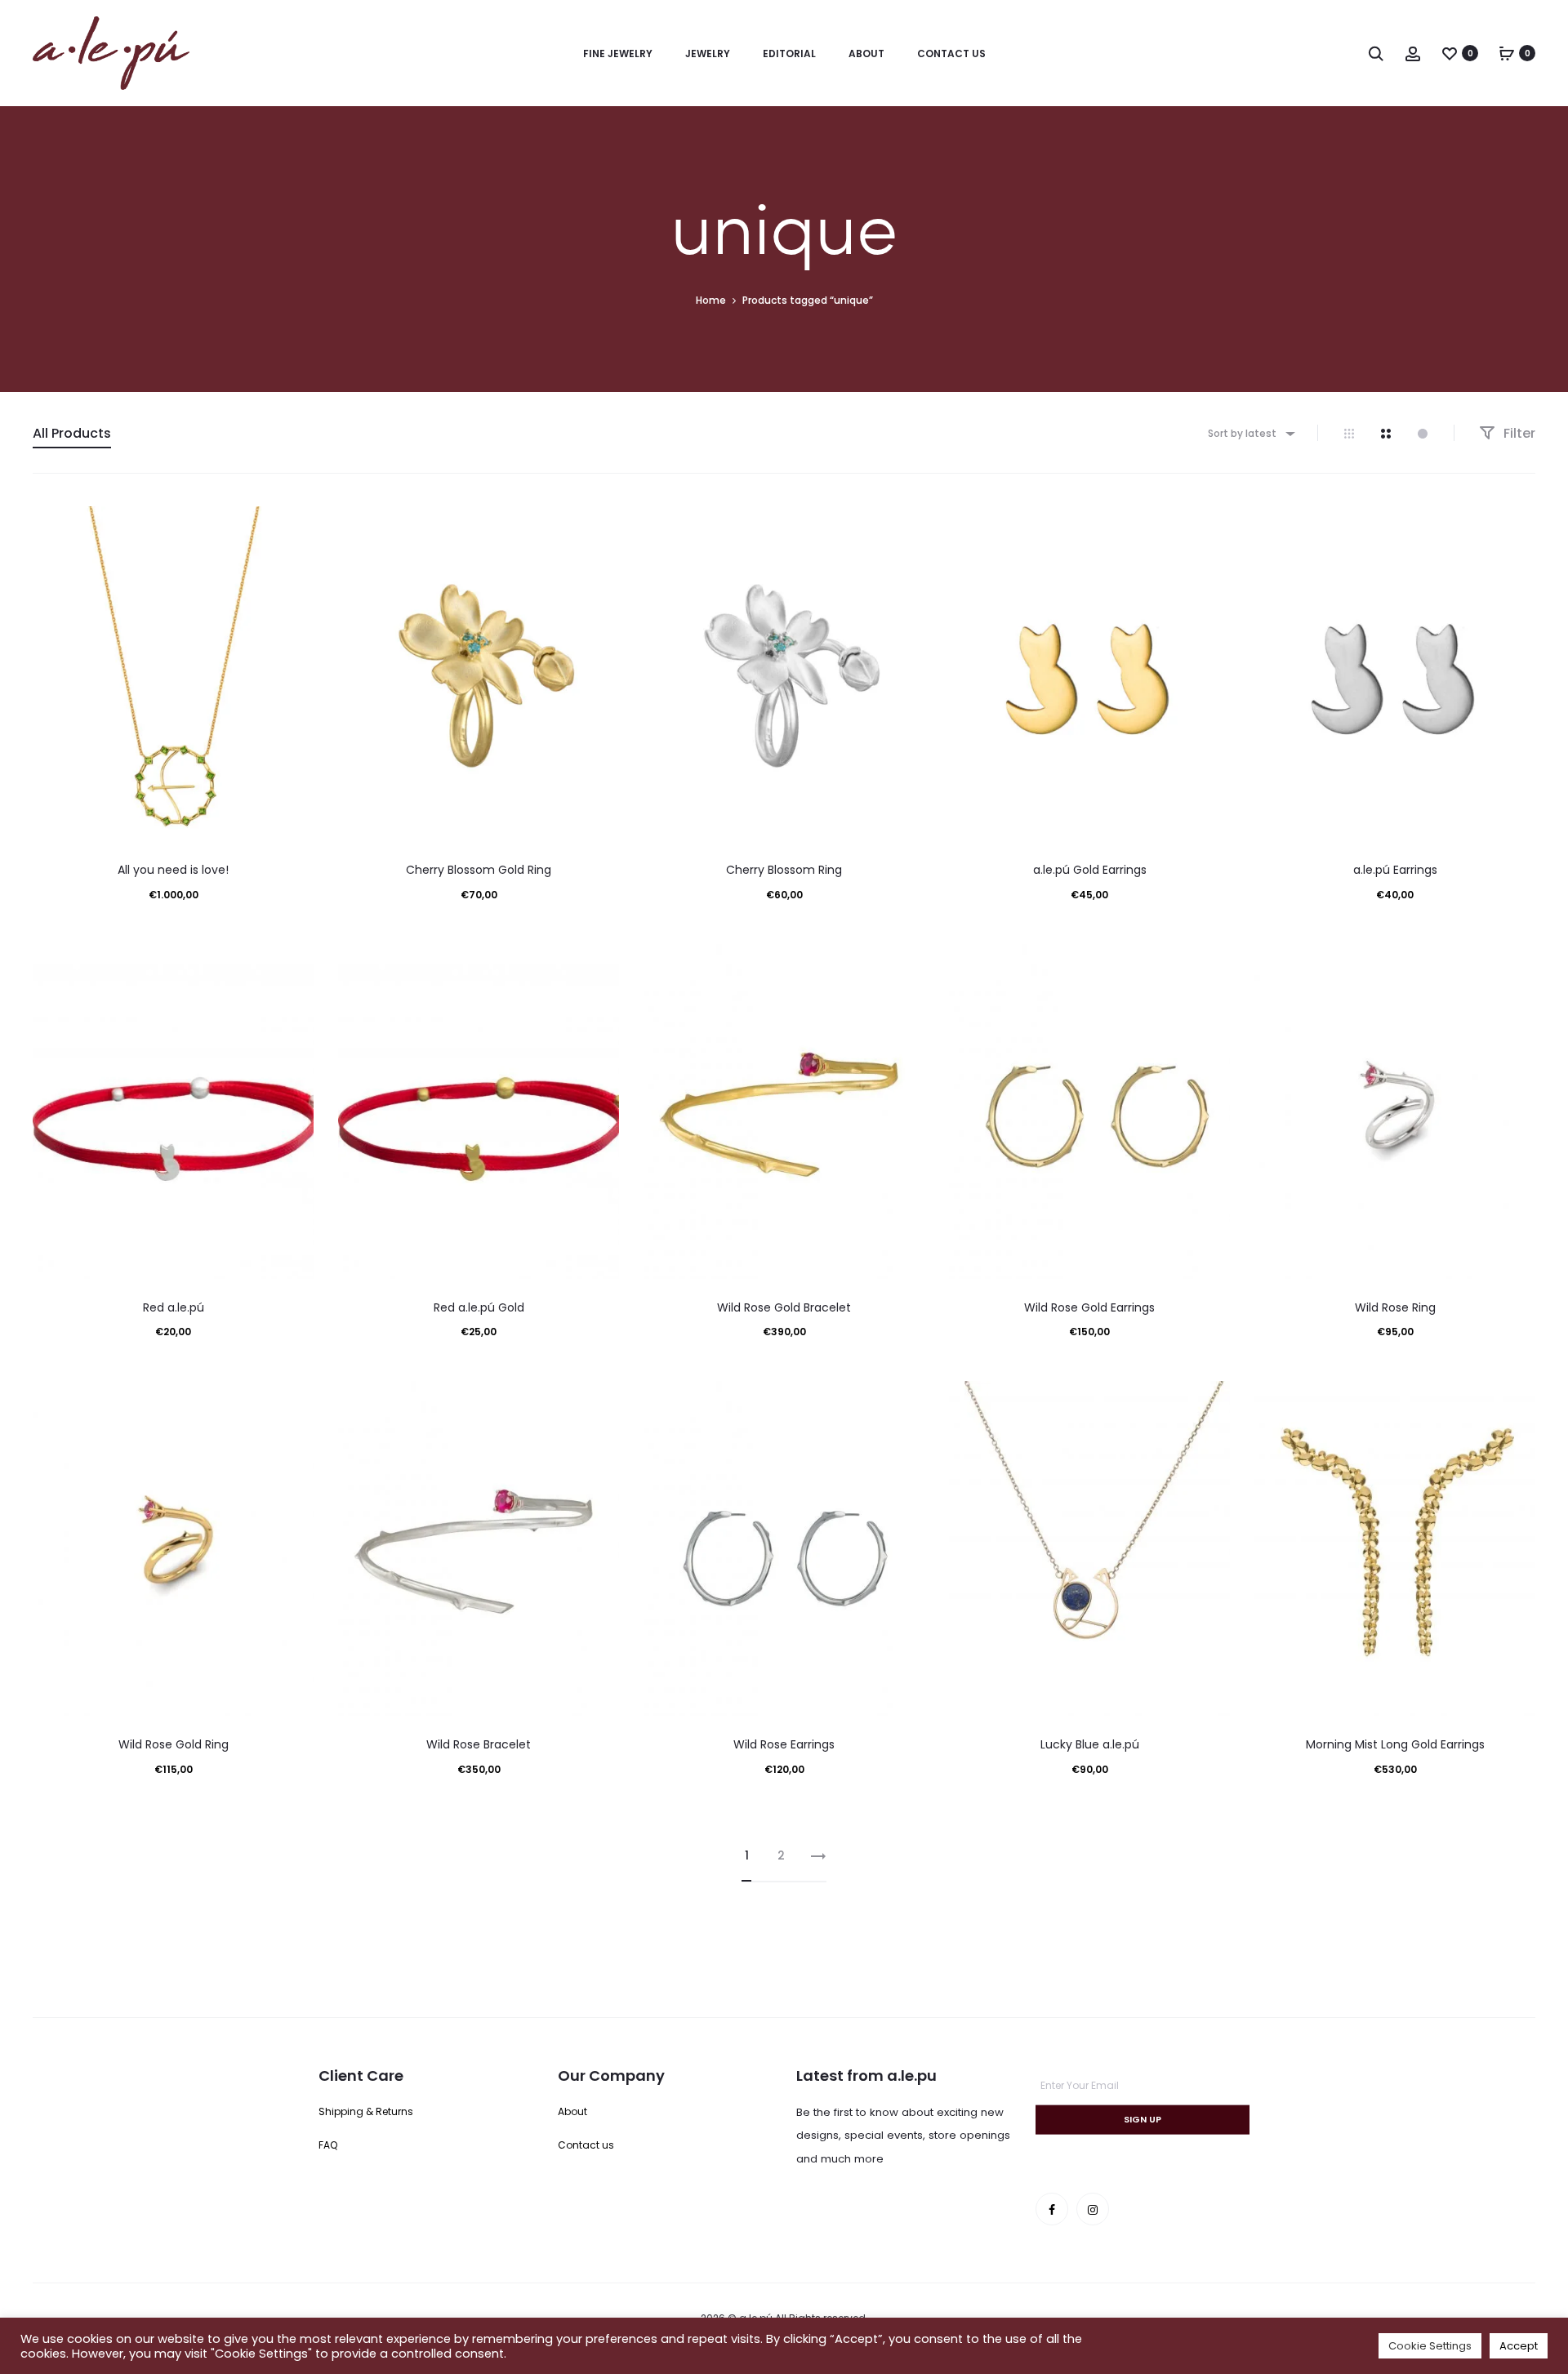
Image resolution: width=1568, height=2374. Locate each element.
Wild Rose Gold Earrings (1089, 1307)
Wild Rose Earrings (784, 1744)
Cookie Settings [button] (1430, 2346)
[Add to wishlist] (293, 527)
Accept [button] (1519, 2346)
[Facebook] (1052, 2209)
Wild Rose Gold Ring (174, 1744)
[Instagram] (1093, 2209)
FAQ (328, 2145)
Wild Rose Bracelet (479, 1744)
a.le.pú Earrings (1395, 870)
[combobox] (1250, 433)
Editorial (789, 53)
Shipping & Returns (366, 2111)
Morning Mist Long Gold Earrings (1395, 1744)
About (866, 53)
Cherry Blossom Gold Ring (479, 870)
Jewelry (708, 53)
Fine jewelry (618, 53)
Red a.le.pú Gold (479, 1307)
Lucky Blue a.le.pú (1090, 1744)
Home (711, 300)
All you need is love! (173, 870)
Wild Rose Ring (1395, 1307)
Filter (1518, 433)
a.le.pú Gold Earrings (1090, 870)
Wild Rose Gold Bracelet (784, 1307)
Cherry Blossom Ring (784, 870)
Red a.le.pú (174, 1307)
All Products (72, 433)
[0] (1450, 53)
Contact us (951, 53)
